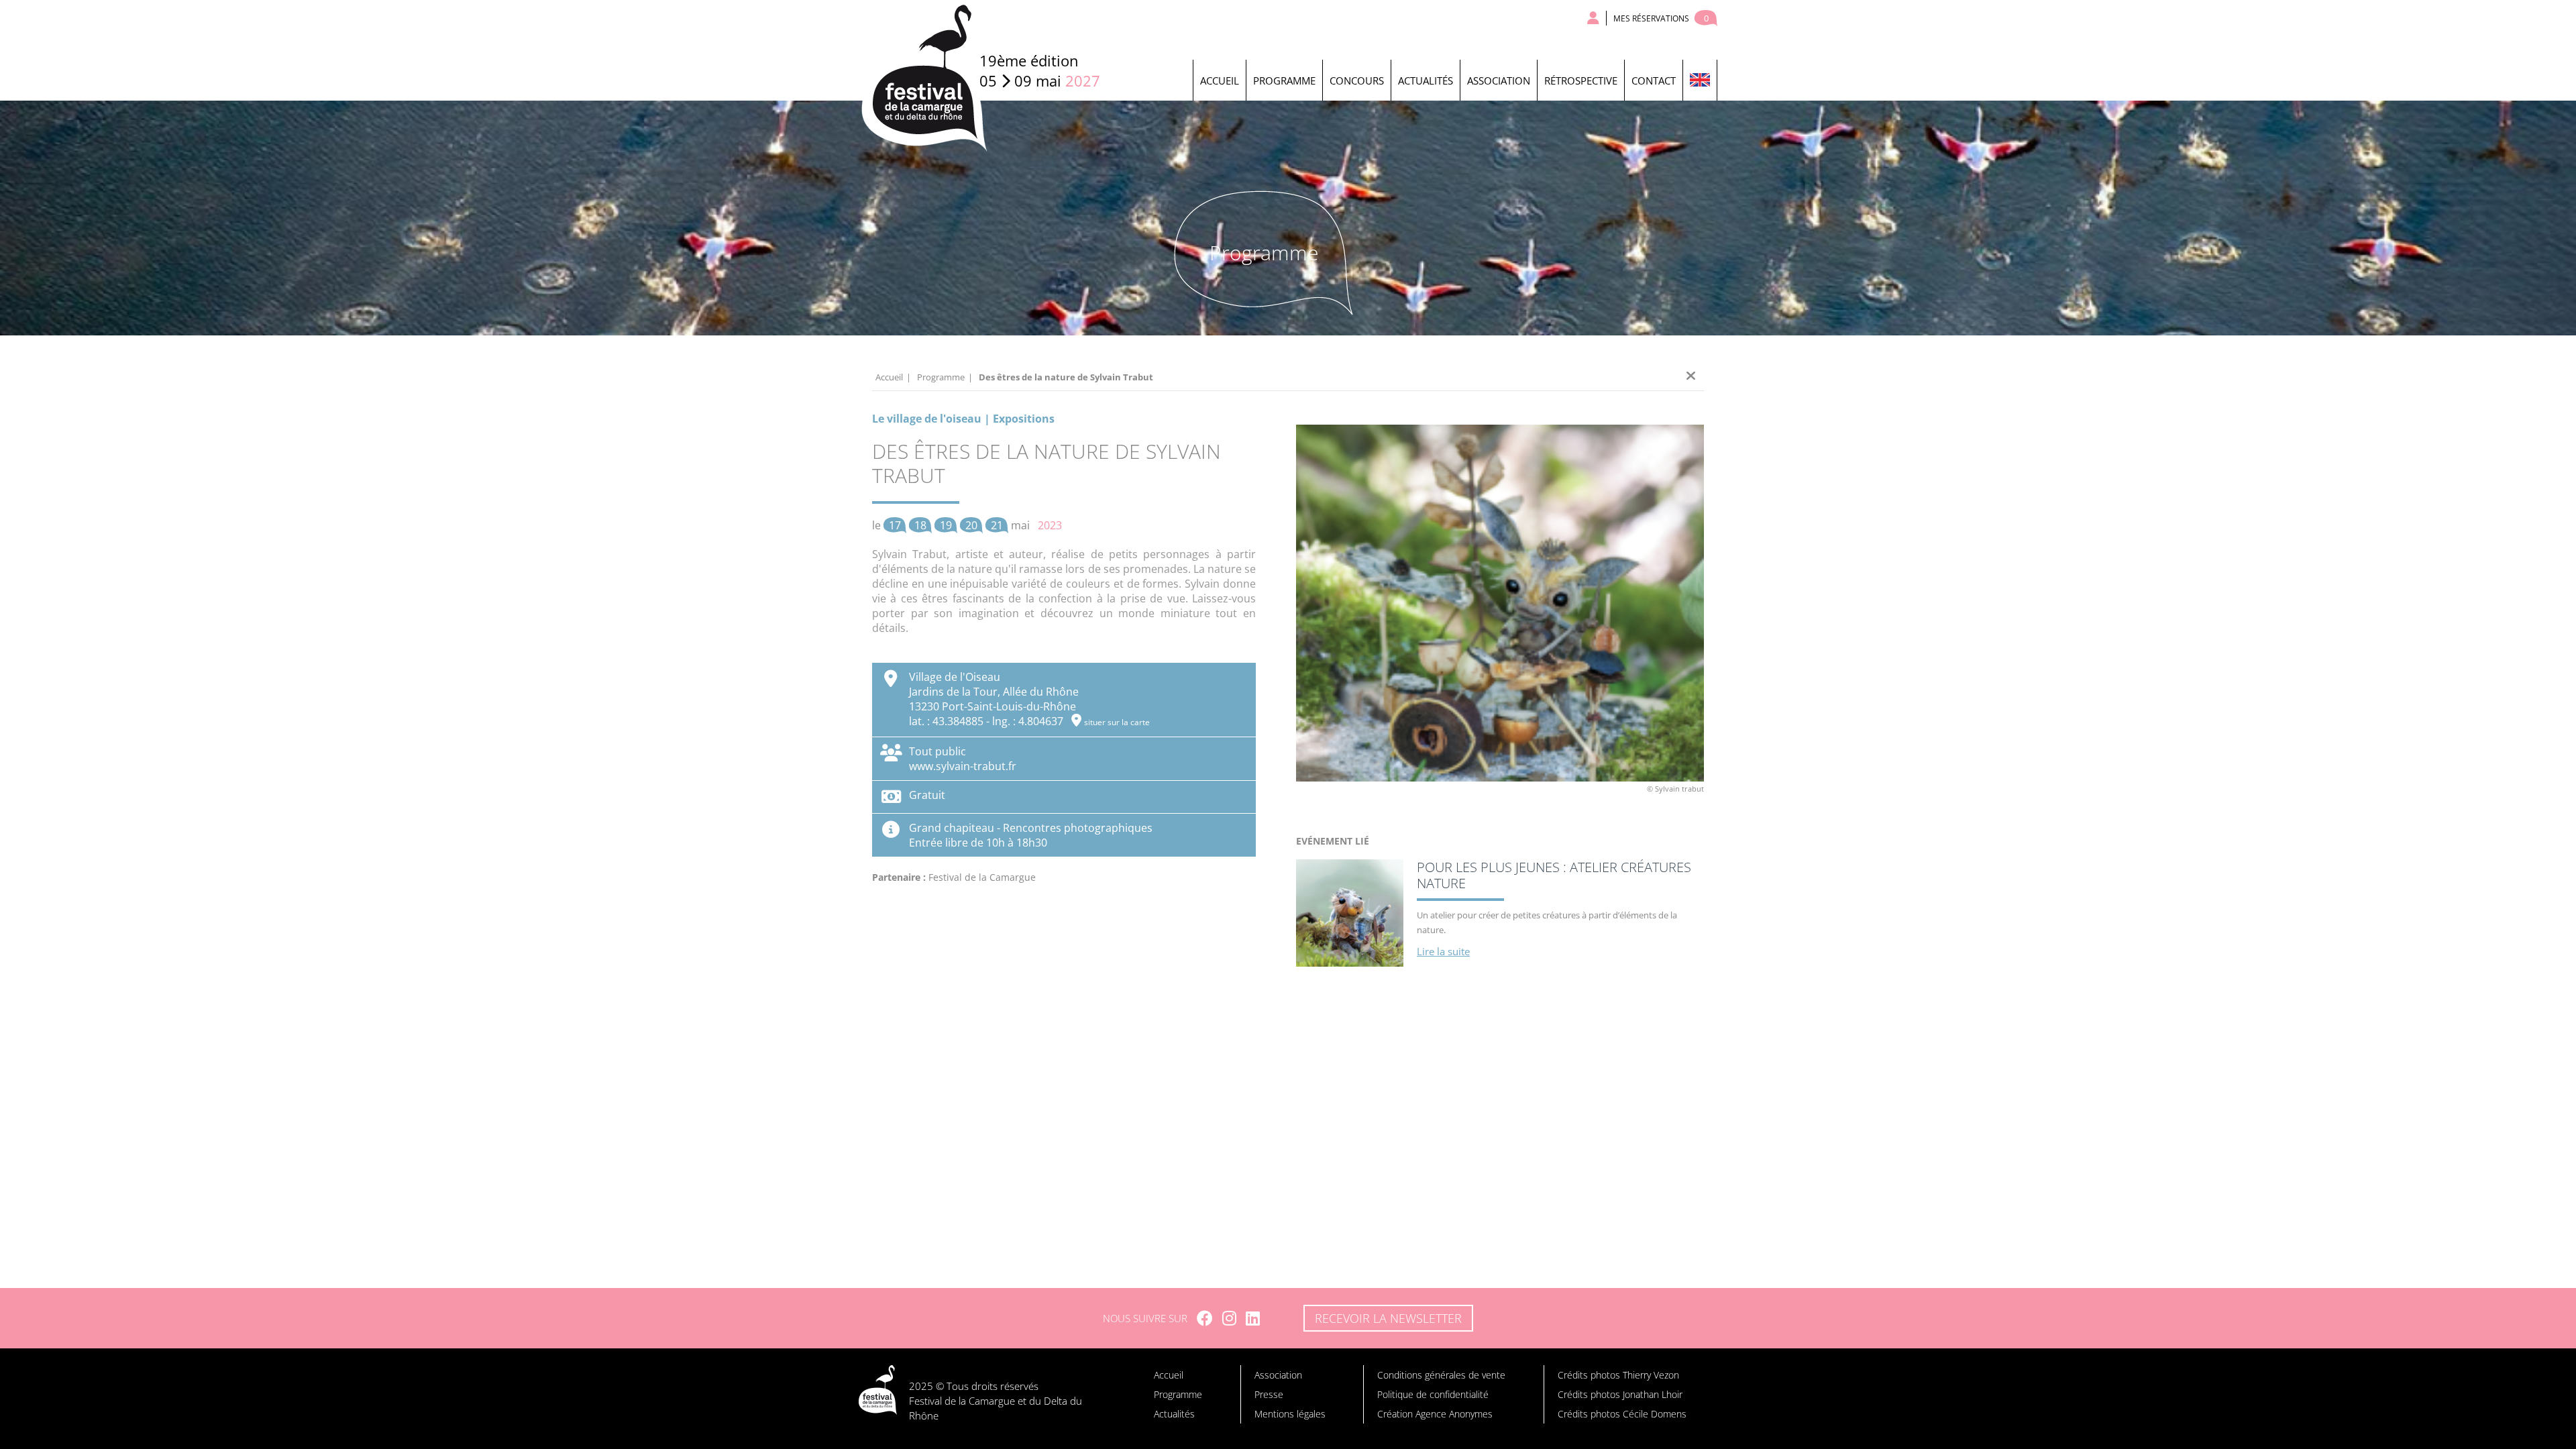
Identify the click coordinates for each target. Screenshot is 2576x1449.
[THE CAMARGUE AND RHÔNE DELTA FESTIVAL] (1700, 80)
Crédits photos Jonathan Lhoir (1620, 1394)
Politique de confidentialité (1433, 1394)
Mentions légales (1290, 1414)
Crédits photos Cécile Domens (1622, 1414)
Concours (1357, 80)
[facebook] (1205, 1318)
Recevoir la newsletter (1388, 1318)
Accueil (1220, 80)
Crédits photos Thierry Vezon (1618, 1375)
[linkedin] (1253, 1318)
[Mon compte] (1594, 18)
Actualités (1426, 80)
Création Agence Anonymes (1435, 1414)
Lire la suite (1443, 951)
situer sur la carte (1117, 722)
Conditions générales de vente (1441, 1375)
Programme (1284, 80)
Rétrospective (1581, 80)
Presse (1269, 1394)
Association (1499, 80)
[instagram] (1229, 1318)
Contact (1654, 80)
